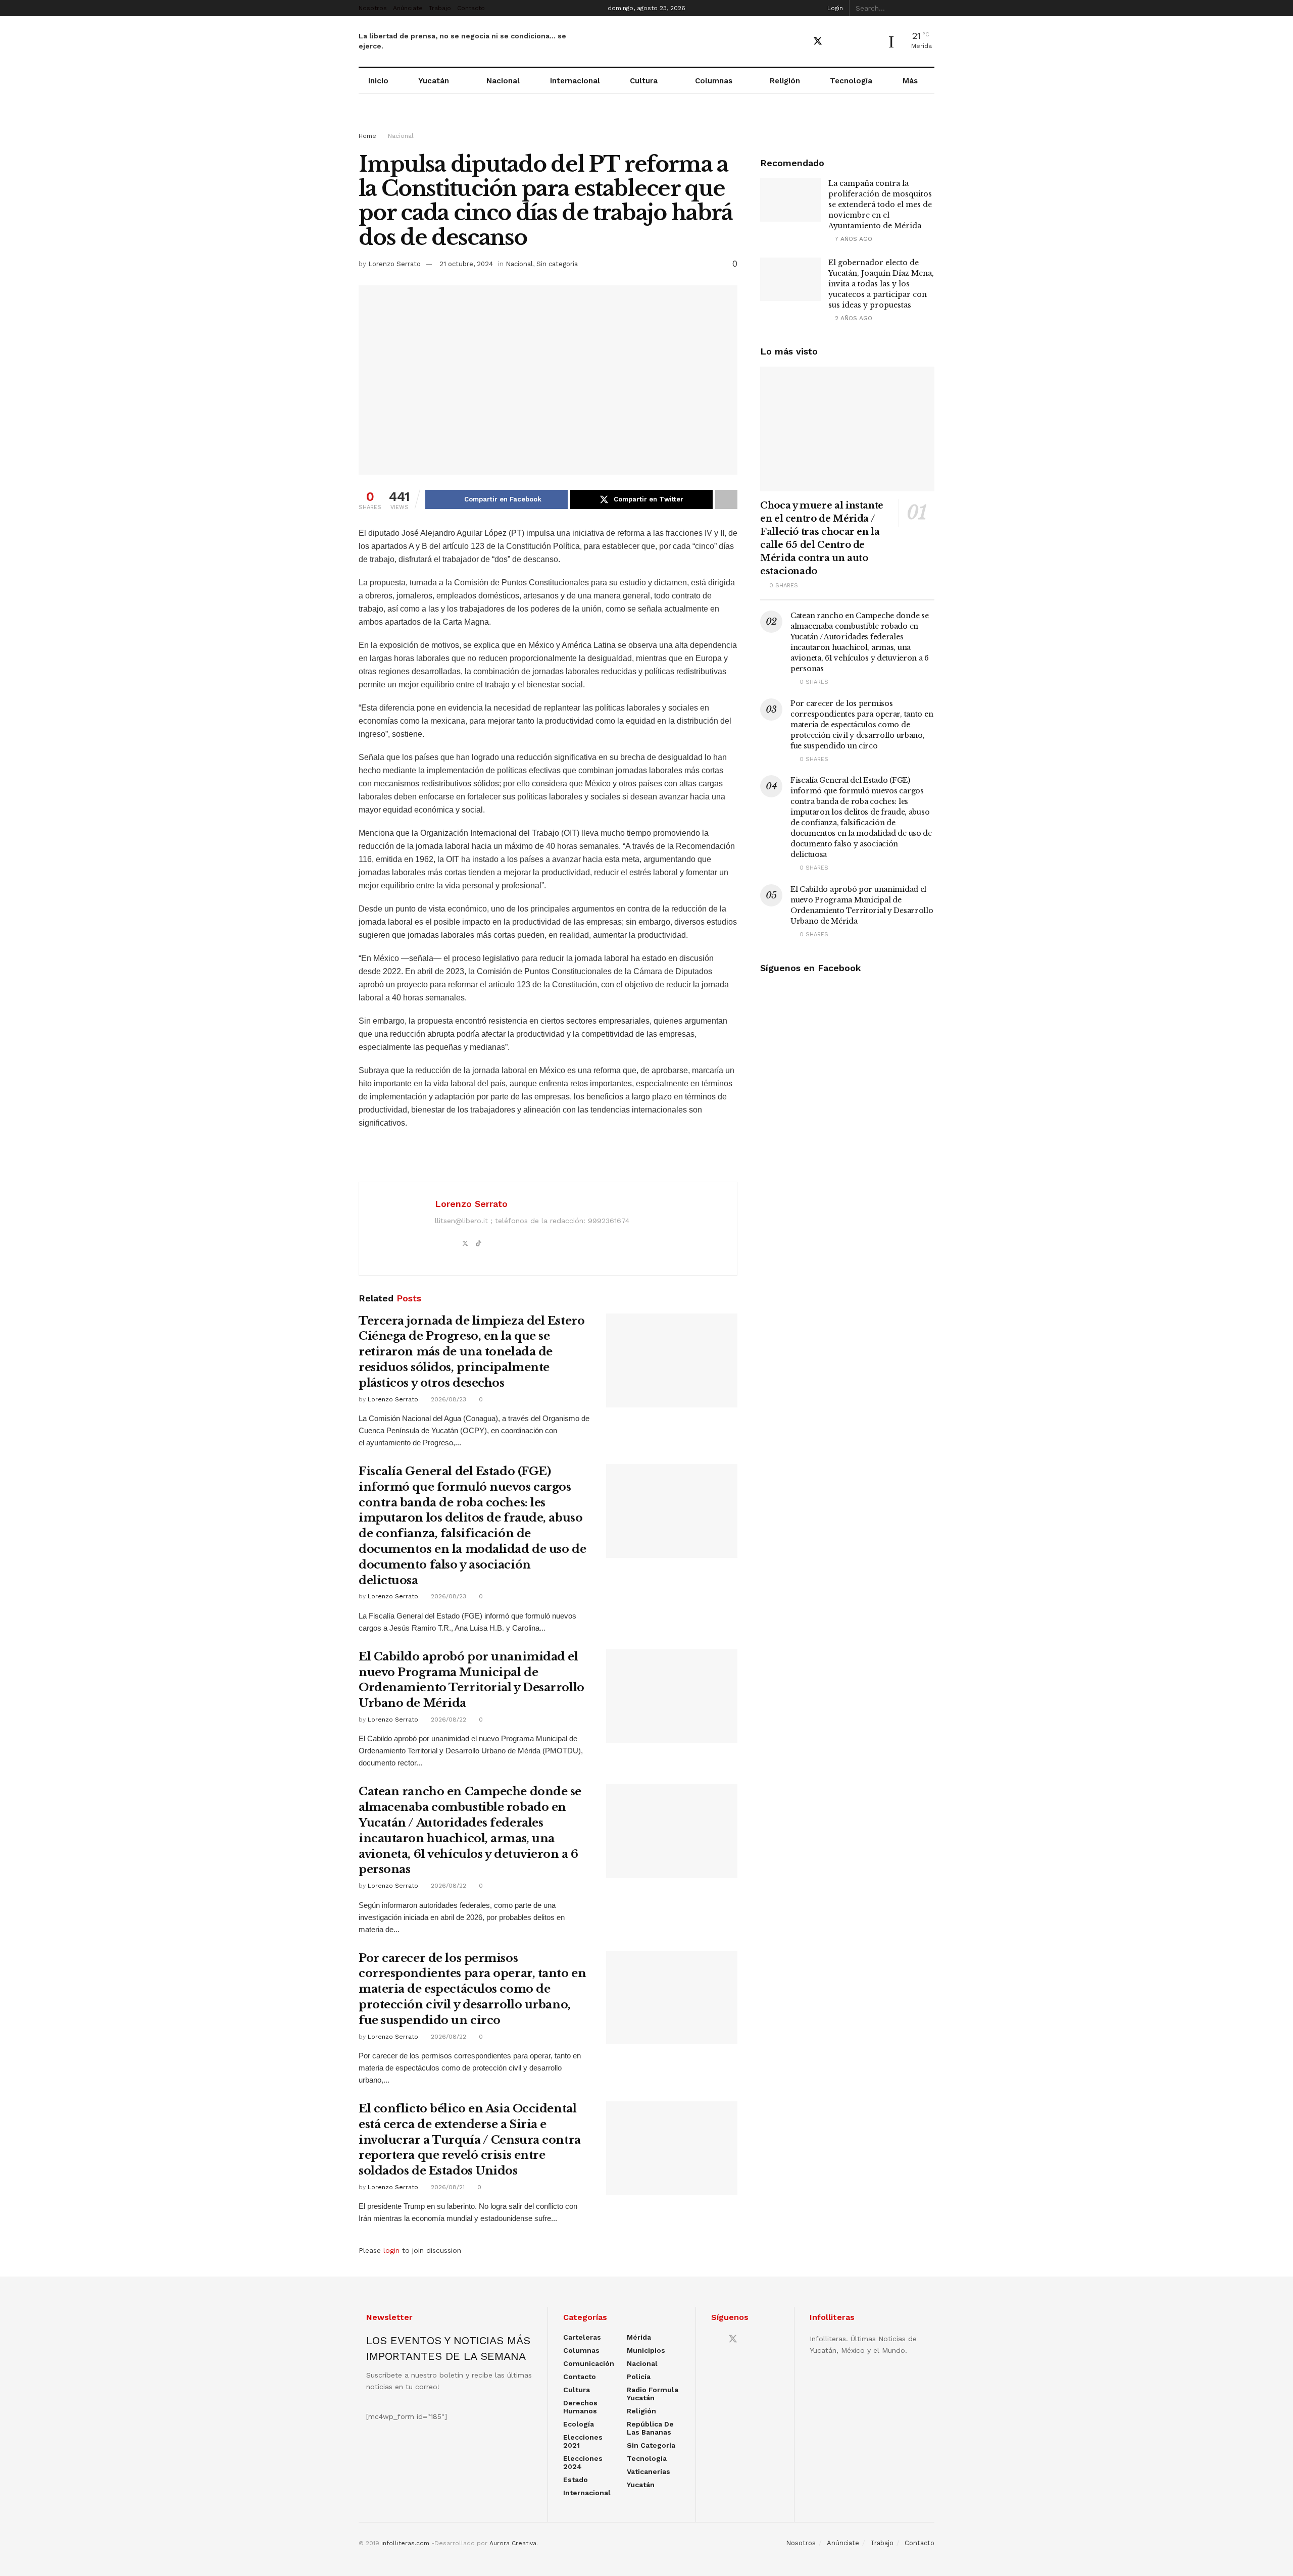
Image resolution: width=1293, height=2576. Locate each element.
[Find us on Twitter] (818, 41)
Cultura (644, 81)
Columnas (714, 81)
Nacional (503, 81)
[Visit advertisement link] (646, 122)
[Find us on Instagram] (853, 42)
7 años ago (853, 239)
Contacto (471, 8)
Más (910, 81)
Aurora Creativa (513, 2543)
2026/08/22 (447, 1720)
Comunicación (589, 2363)
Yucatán (434, 81)
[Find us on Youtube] (836, 42)
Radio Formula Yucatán (653, 2394)
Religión (785, 81)
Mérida (639, 2337)
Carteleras (582, 2337)
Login (834, 8)
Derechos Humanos (580, 2407)
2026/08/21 (447, 2187)
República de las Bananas (650, 2428)
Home (367, 136)
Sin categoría (557, 264)
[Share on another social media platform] (726, 499)
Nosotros (373, 8)
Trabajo (440, 8)
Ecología (579, 2424)
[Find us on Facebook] (800, 42)
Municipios (646, 2350)
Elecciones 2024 (583, 2462)
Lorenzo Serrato (394, 264)
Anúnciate (408, 8)
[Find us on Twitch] (871, 42)
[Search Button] (929, 8)
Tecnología (851, 81)
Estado (576, 2480)
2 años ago (853, 318)
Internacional (575, 81)
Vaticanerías (649, 2471)
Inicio (378, 81)
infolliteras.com (405, 2543)
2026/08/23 (447, 1399)
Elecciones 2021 (583, 2441)
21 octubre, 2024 (466, 264)
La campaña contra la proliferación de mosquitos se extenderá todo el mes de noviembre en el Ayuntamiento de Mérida (880, 205)
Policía (639, 2377)
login (391, 2250)
